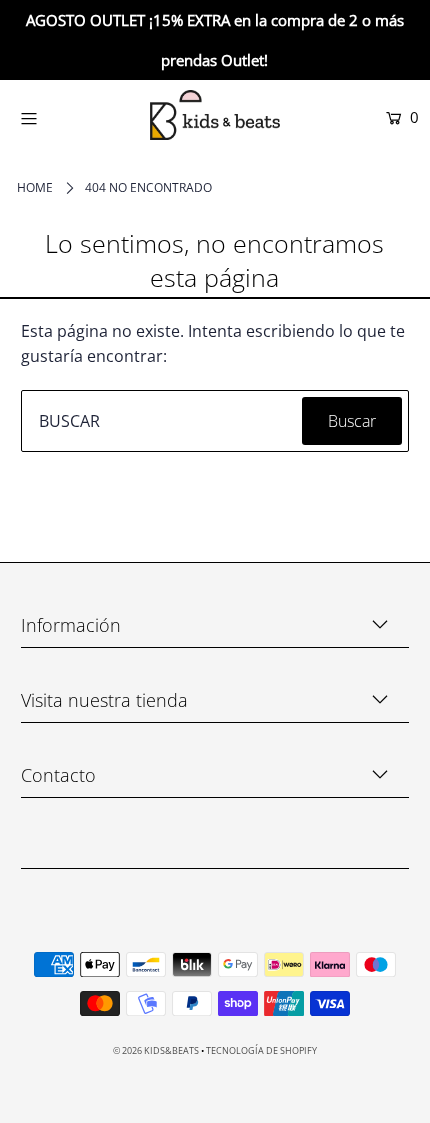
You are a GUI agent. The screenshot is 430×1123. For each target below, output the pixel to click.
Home (35, 187)
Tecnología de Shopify (261, 1050)
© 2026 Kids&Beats (156, 1050)
